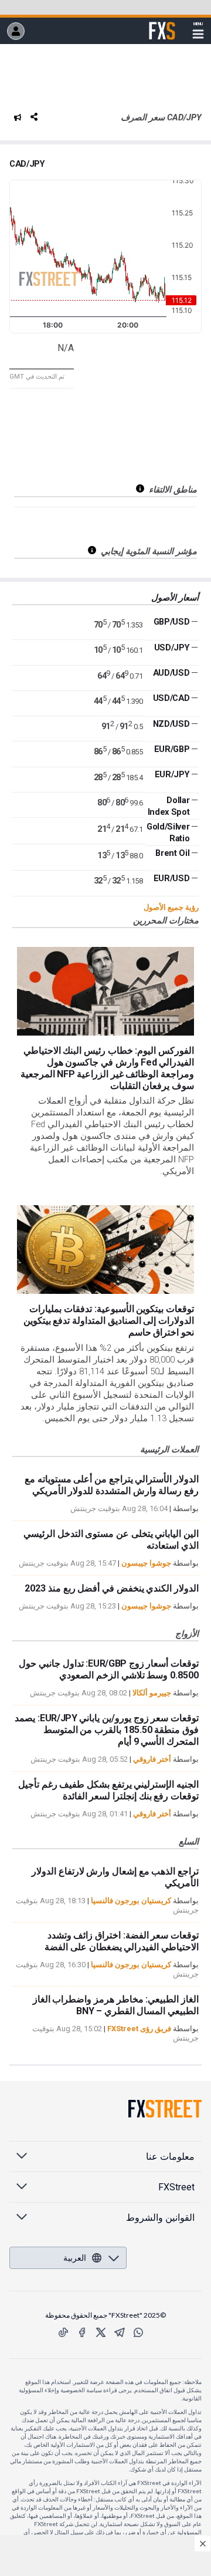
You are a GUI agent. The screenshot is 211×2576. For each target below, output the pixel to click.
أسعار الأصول (175, 598)
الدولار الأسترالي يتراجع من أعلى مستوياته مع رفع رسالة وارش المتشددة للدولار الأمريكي (112, 1485)
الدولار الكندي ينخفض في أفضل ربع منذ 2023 (112, 1588)
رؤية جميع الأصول (171, 907)
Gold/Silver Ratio (168, 832)
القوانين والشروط (160, 2218)
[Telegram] (120, 2332)
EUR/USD (172, 878)
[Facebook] (82, 2332)
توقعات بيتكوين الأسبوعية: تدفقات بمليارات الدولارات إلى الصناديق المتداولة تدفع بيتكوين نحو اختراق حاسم (109, 1321)
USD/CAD (171, 698)
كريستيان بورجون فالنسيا (131, 1901)
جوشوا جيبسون (146, 1563)
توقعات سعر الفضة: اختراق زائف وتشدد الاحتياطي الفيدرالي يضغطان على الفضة (122, 1941)
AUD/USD (171, 673)
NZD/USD (171, 724)
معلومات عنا (170, 2157)
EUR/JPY (172, 774)
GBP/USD (172, 622)
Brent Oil (172, 853)
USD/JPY (172, 648)
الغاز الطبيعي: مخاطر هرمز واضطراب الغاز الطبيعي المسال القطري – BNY (116, 2005)
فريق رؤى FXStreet (139, 2029)
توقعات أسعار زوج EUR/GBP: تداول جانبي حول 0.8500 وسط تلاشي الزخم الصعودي (109, 1669)
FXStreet (162, 24)
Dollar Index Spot (169, 806)
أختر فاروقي (152, 1759)
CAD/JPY (27, 164)
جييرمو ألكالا (152, 1693)
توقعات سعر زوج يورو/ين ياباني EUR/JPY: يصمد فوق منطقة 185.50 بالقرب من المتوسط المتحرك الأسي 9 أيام (107, 1730)
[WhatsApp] (138, 2332)
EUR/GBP (172, 749)
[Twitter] (101, 2332)
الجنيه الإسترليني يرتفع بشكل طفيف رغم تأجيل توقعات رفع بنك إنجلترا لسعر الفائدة (108, 1790)
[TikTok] (63, 2332)
